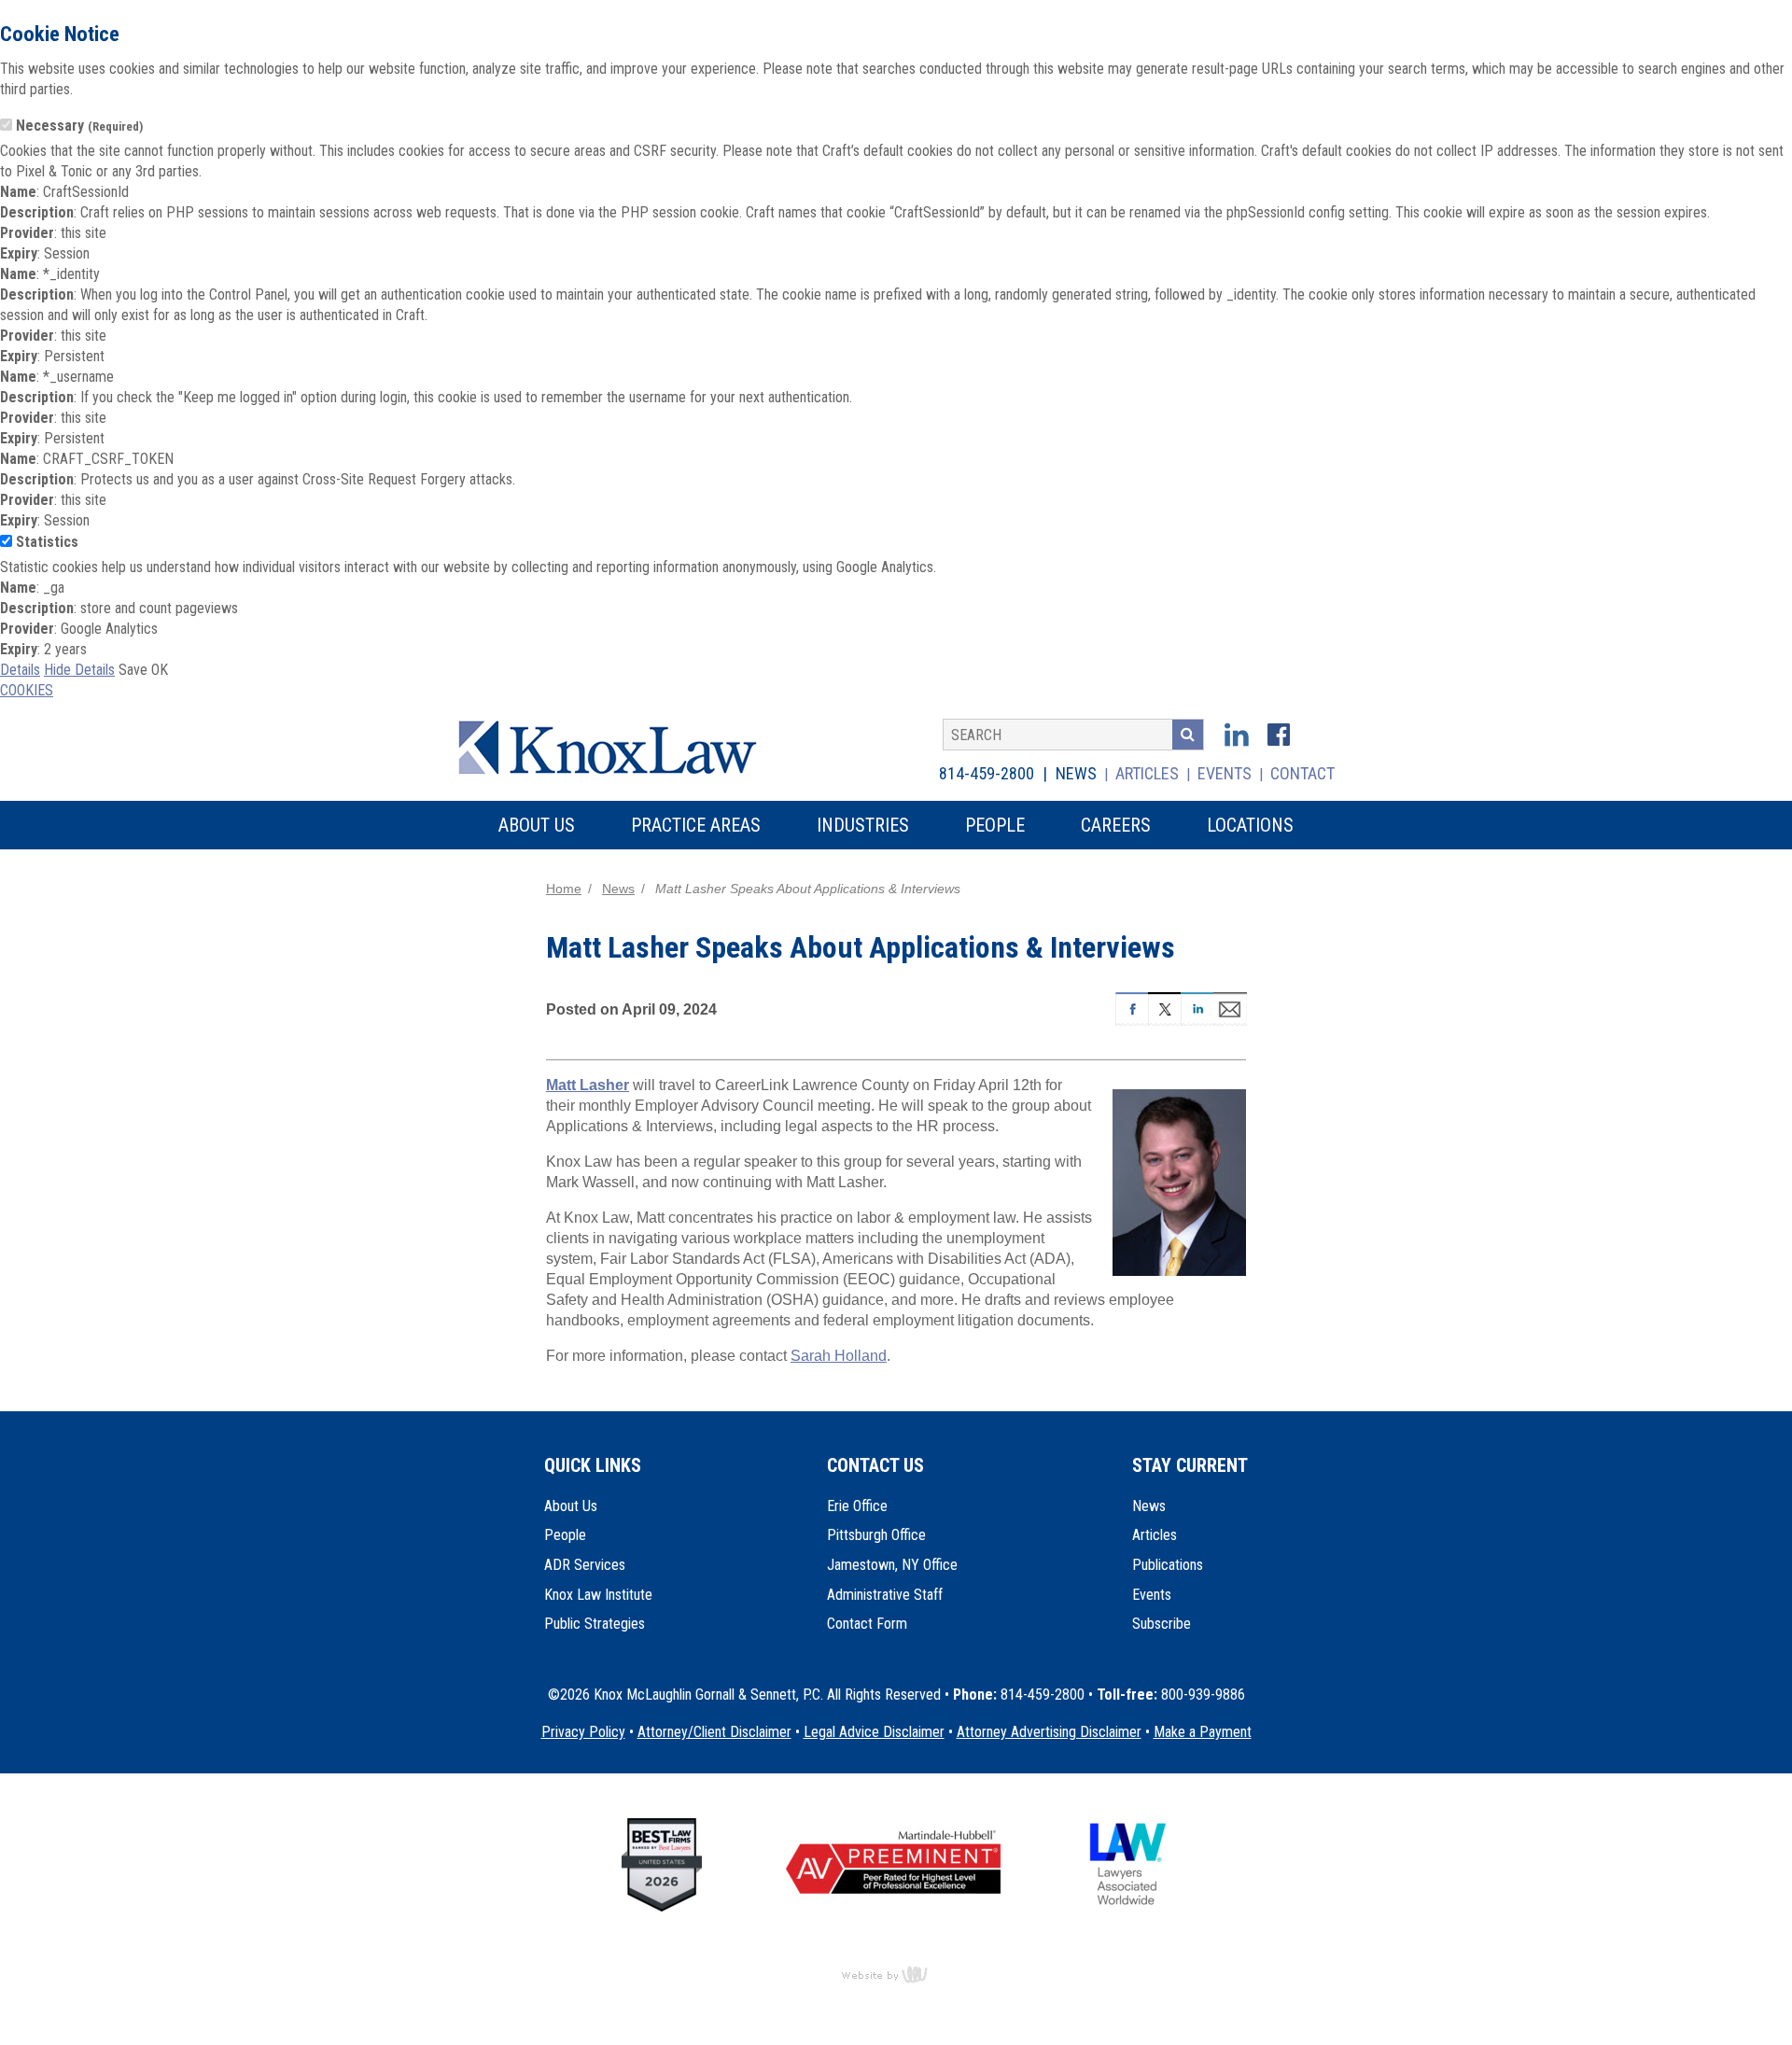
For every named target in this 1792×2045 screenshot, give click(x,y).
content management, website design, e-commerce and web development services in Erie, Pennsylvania (896, 1974)
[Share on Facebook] (1132, 1007)
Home (564, 889)
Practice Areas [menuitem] (696, 825)
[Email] (1230, 1007)
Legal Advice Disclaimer (874, 1732)
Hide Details (79, 670)
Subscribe (1162, 1624)
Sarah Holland (839, 1356)
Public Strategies (595, 1624)
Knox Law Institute (598, 1595)
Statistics (47, 542)
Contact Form (867, 1624)
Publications (1168, 1565)
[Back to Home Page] (620, 745)
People (565, 1535)
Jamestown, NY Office (892, 1565)
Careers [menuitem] (1116, 825)
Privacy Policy (583, 1732)
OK (160, 670)
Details (20, 670)
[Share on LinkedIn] (1197, 1007)
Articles (1147, 773)
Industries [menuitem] (863, 825)
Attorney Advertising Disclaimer (1049, 1732)
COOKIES (27, 690)
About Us (571, 1506)
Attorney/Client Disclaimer (714, 1732)
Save (133, 670)
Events (1225, 773)
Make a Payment (1203, 1732)
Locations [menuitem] (1250, 825)
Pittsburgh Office (876, 1535)
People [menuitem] (995, 825)
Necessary (79, 126)
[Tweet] (1164, 1007)
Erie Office (857, 1506)
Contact (1302, 773)
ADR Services (585, 1565)
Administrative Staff (885, 1595)
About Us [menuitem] (537, 825)
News (1076, 773)
